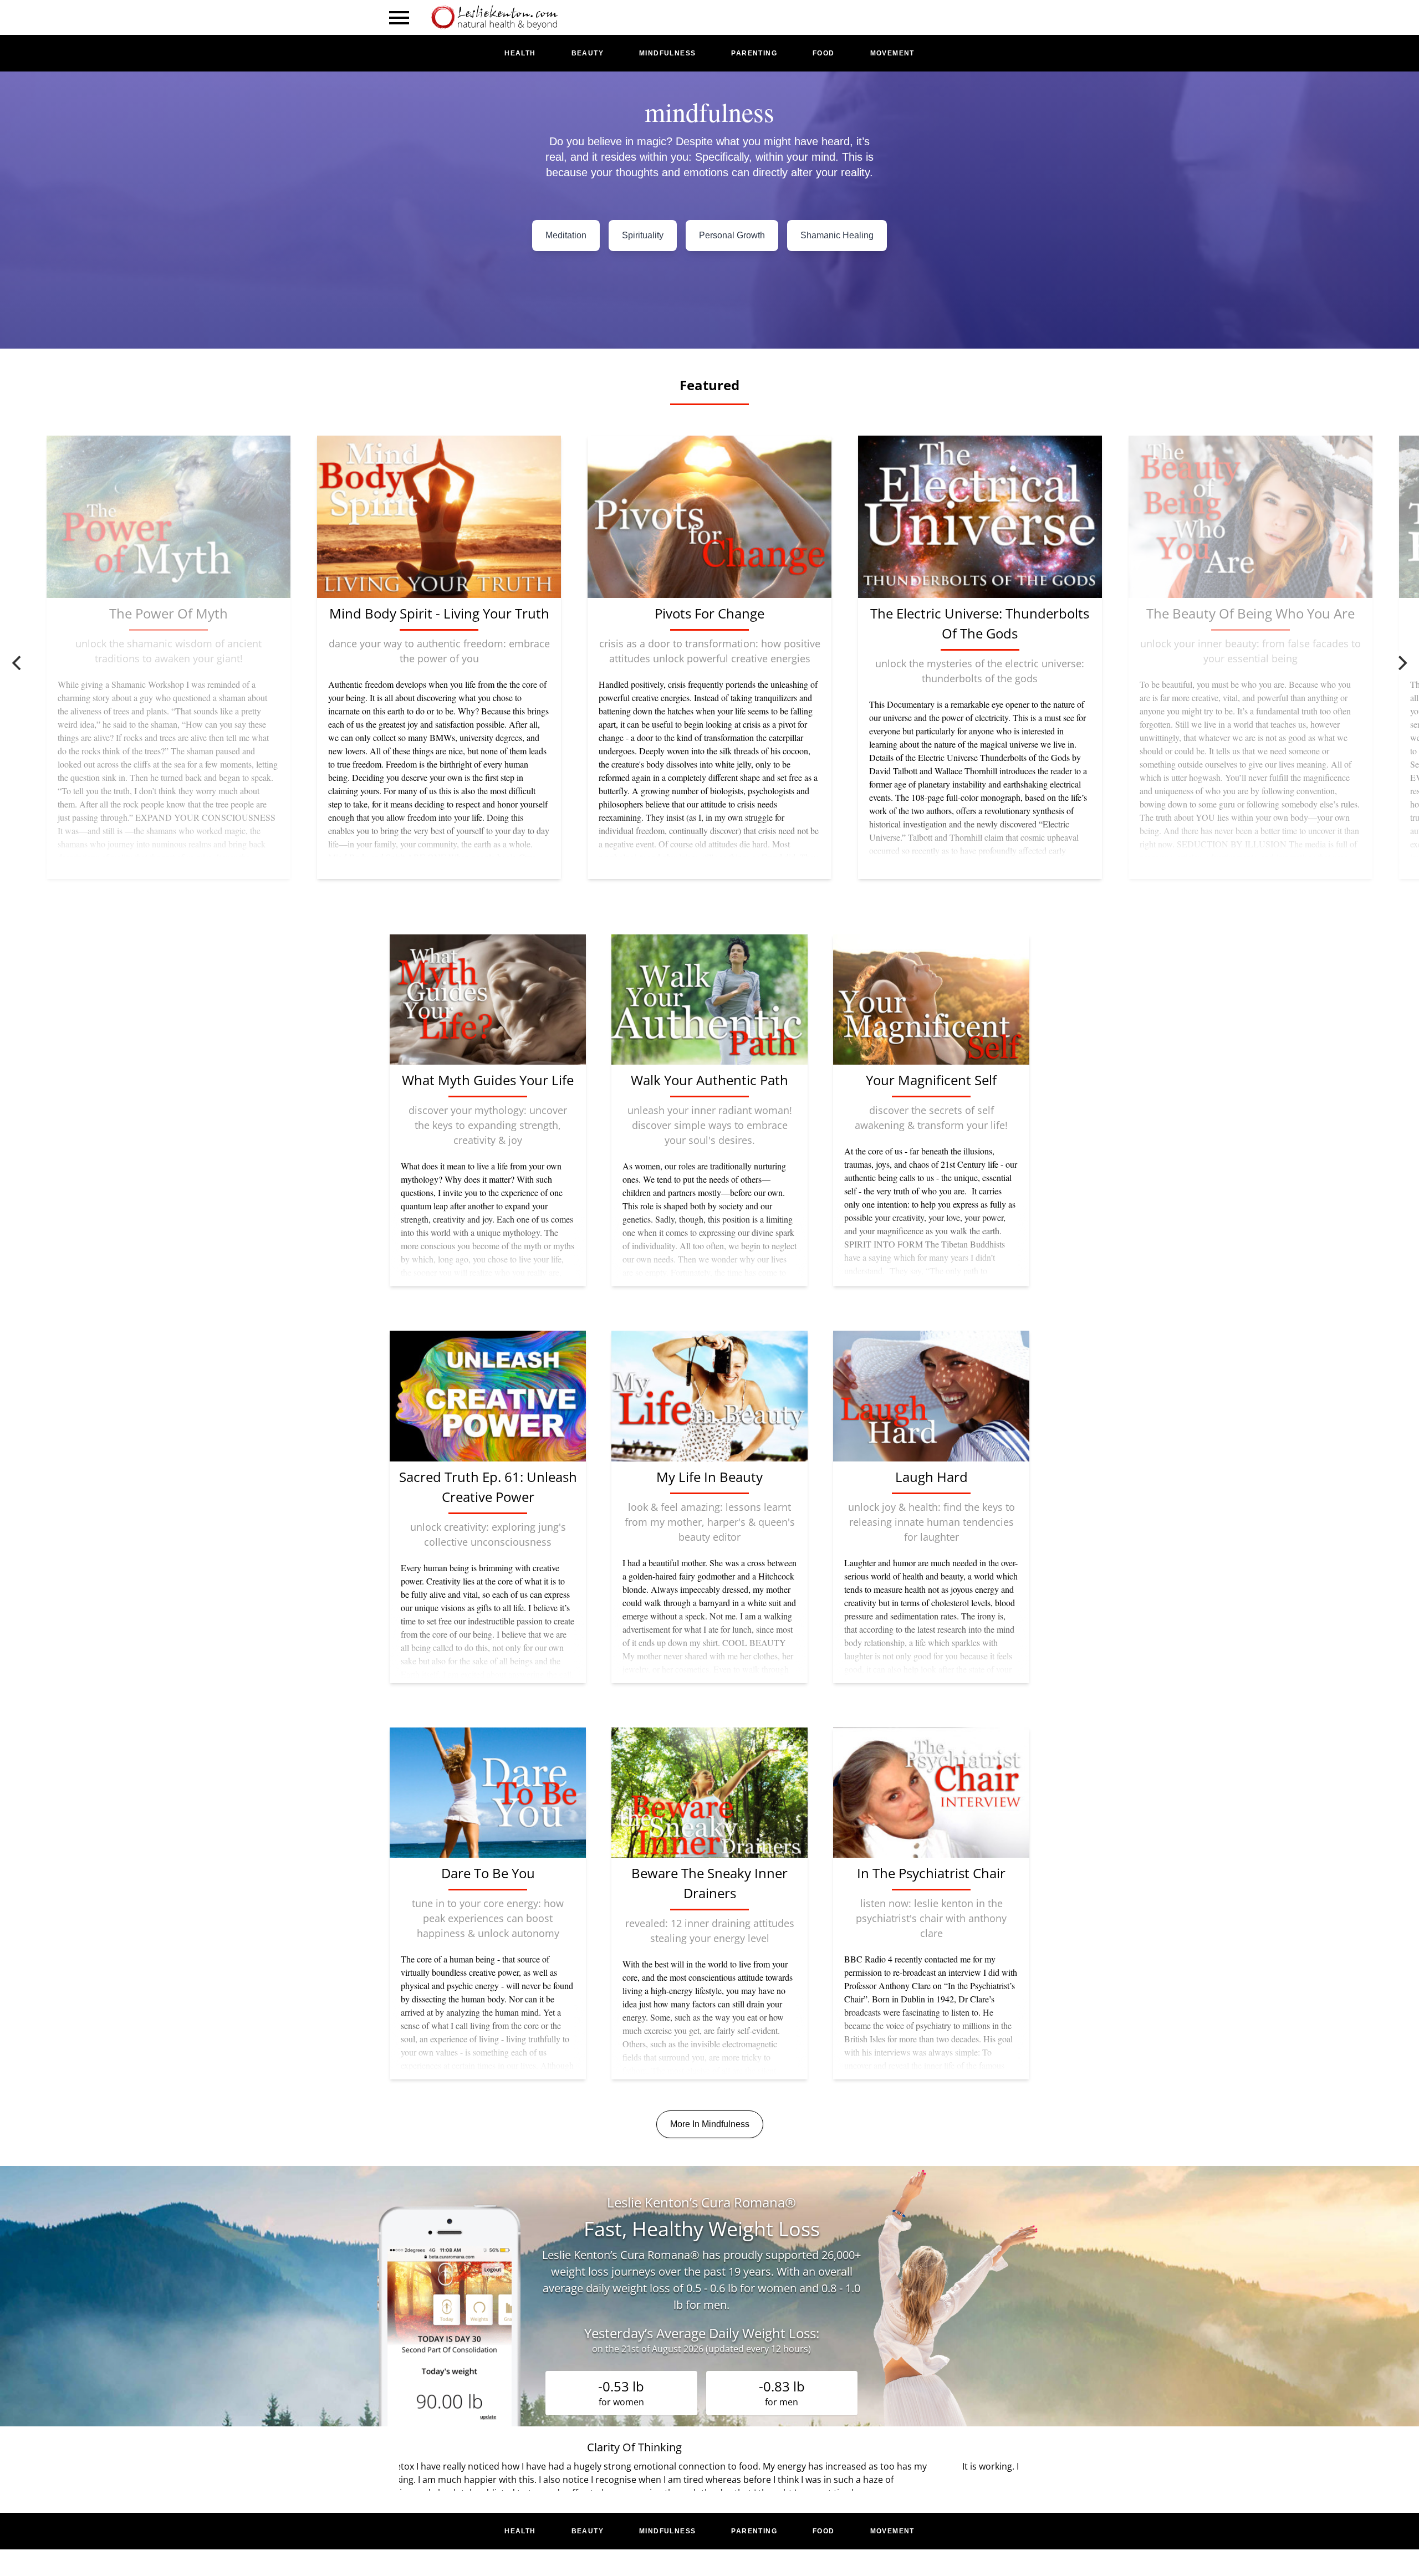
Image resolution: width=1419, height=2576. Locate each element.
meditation (566, 235)
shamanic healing (837, 235)
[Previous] (18, 663)
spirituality (643, 235)
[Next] (1401, 663)
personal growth (732, 235)
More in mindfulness (710, 2124)
